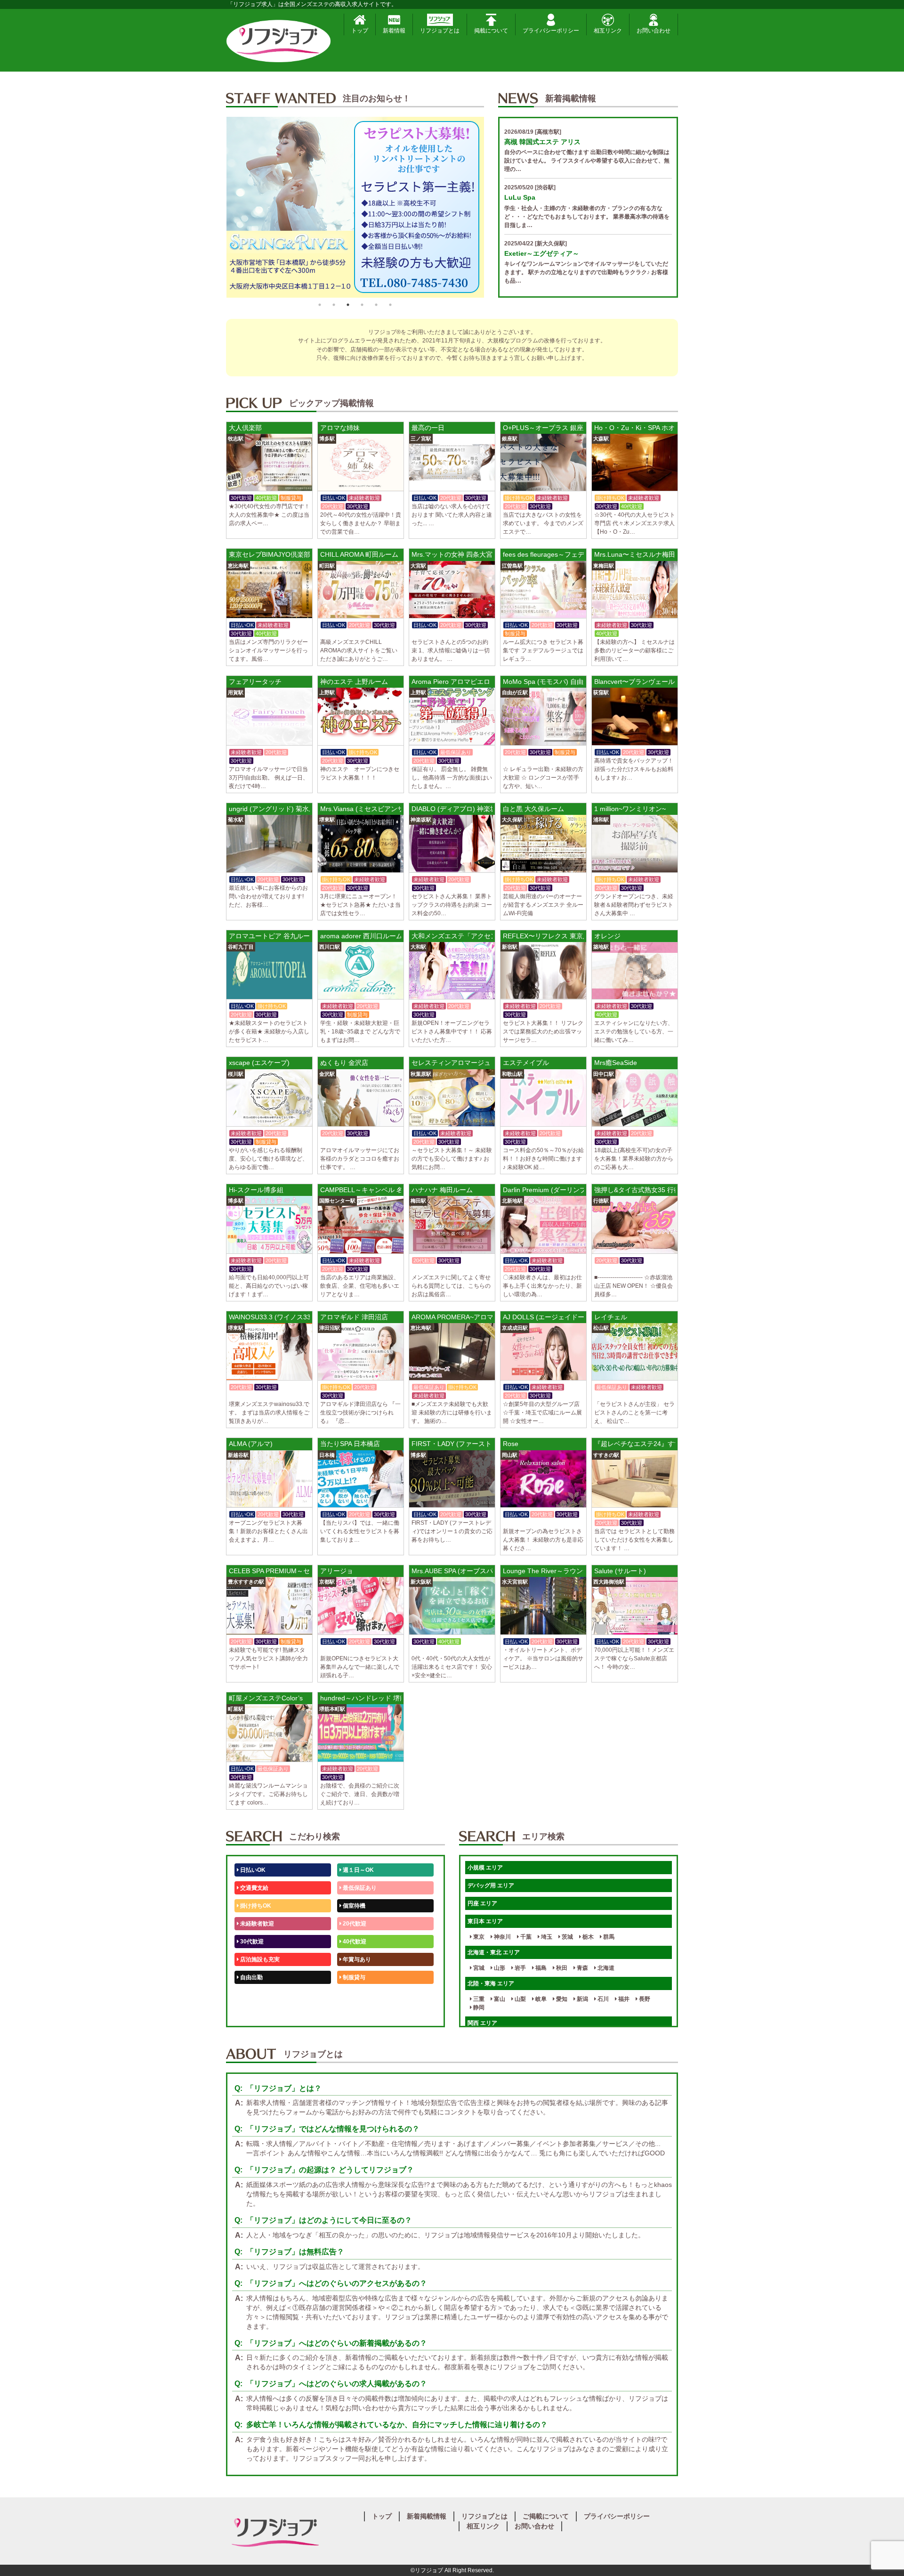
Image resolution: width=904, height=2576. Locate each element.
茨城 (567, 1937)
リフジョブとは (440, 31)
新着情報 (394, 31)
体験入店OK (255, 2013)
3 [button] (348, 305)
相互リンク (608, 31)
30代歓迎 (251, 1942)
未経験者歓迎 (256, 1924)
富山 (499, 1999)
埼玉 (546, 1937)
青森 (582, 1968)
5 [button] (376, 305)
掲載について (491, 31)
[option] (364, 207)
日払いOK (252, 1870)
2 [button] (334, 305)
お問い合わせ (654, 31)
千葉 (525, 1937)
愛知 (561, 1999)
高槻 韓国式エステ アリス (542, 142)
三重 (478, 1999)
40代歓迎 (354, 1942)
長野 (644, 1999)
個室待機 (353, 1906)
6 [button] (390, 305)
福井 (623, 1999)
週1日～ (352, 2013)
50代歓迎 (251, 1995)
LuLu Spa (520, 197)
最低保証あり (359, 1888)
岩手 (520, 1968)
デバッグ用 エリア (491, 1885)
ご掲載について (546, 2516)
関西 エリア (482, 2023)
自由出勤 (251, 1977)
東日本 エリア (485, 1921)
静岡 (478, 2007)
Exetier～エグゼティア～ (542, 253)
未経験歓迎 (356, 1995)
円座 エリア (482, 1903)
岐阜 (540, 1999)
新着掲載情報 (427, 2516)
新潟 (582, 1999)
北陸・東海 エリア (491, 1983)
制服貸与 (353, 1977)
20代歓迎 (354, 1924)
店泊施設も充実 (259, 1959)
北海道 (605, 1968)
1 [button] (320, 305)
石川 (602, 1999)
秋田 (561, 1968)
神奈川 (502, 1937)
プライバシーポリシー (551, 31)
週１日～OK (358, 1870)
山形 (499, 1968)
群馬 (608, 1937)
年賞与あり (356, 1959)
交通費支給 (254, 1888)
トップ (360, 31)
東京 (478, 1937)
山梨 (520, 1999)
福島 (540, 1968)
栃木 (587, 1937)
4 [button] (362, 305)
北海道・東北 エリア (494, 1952)
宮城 (478, 1968)
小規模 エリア (485, 1868)
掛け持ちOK (255, 1906)
